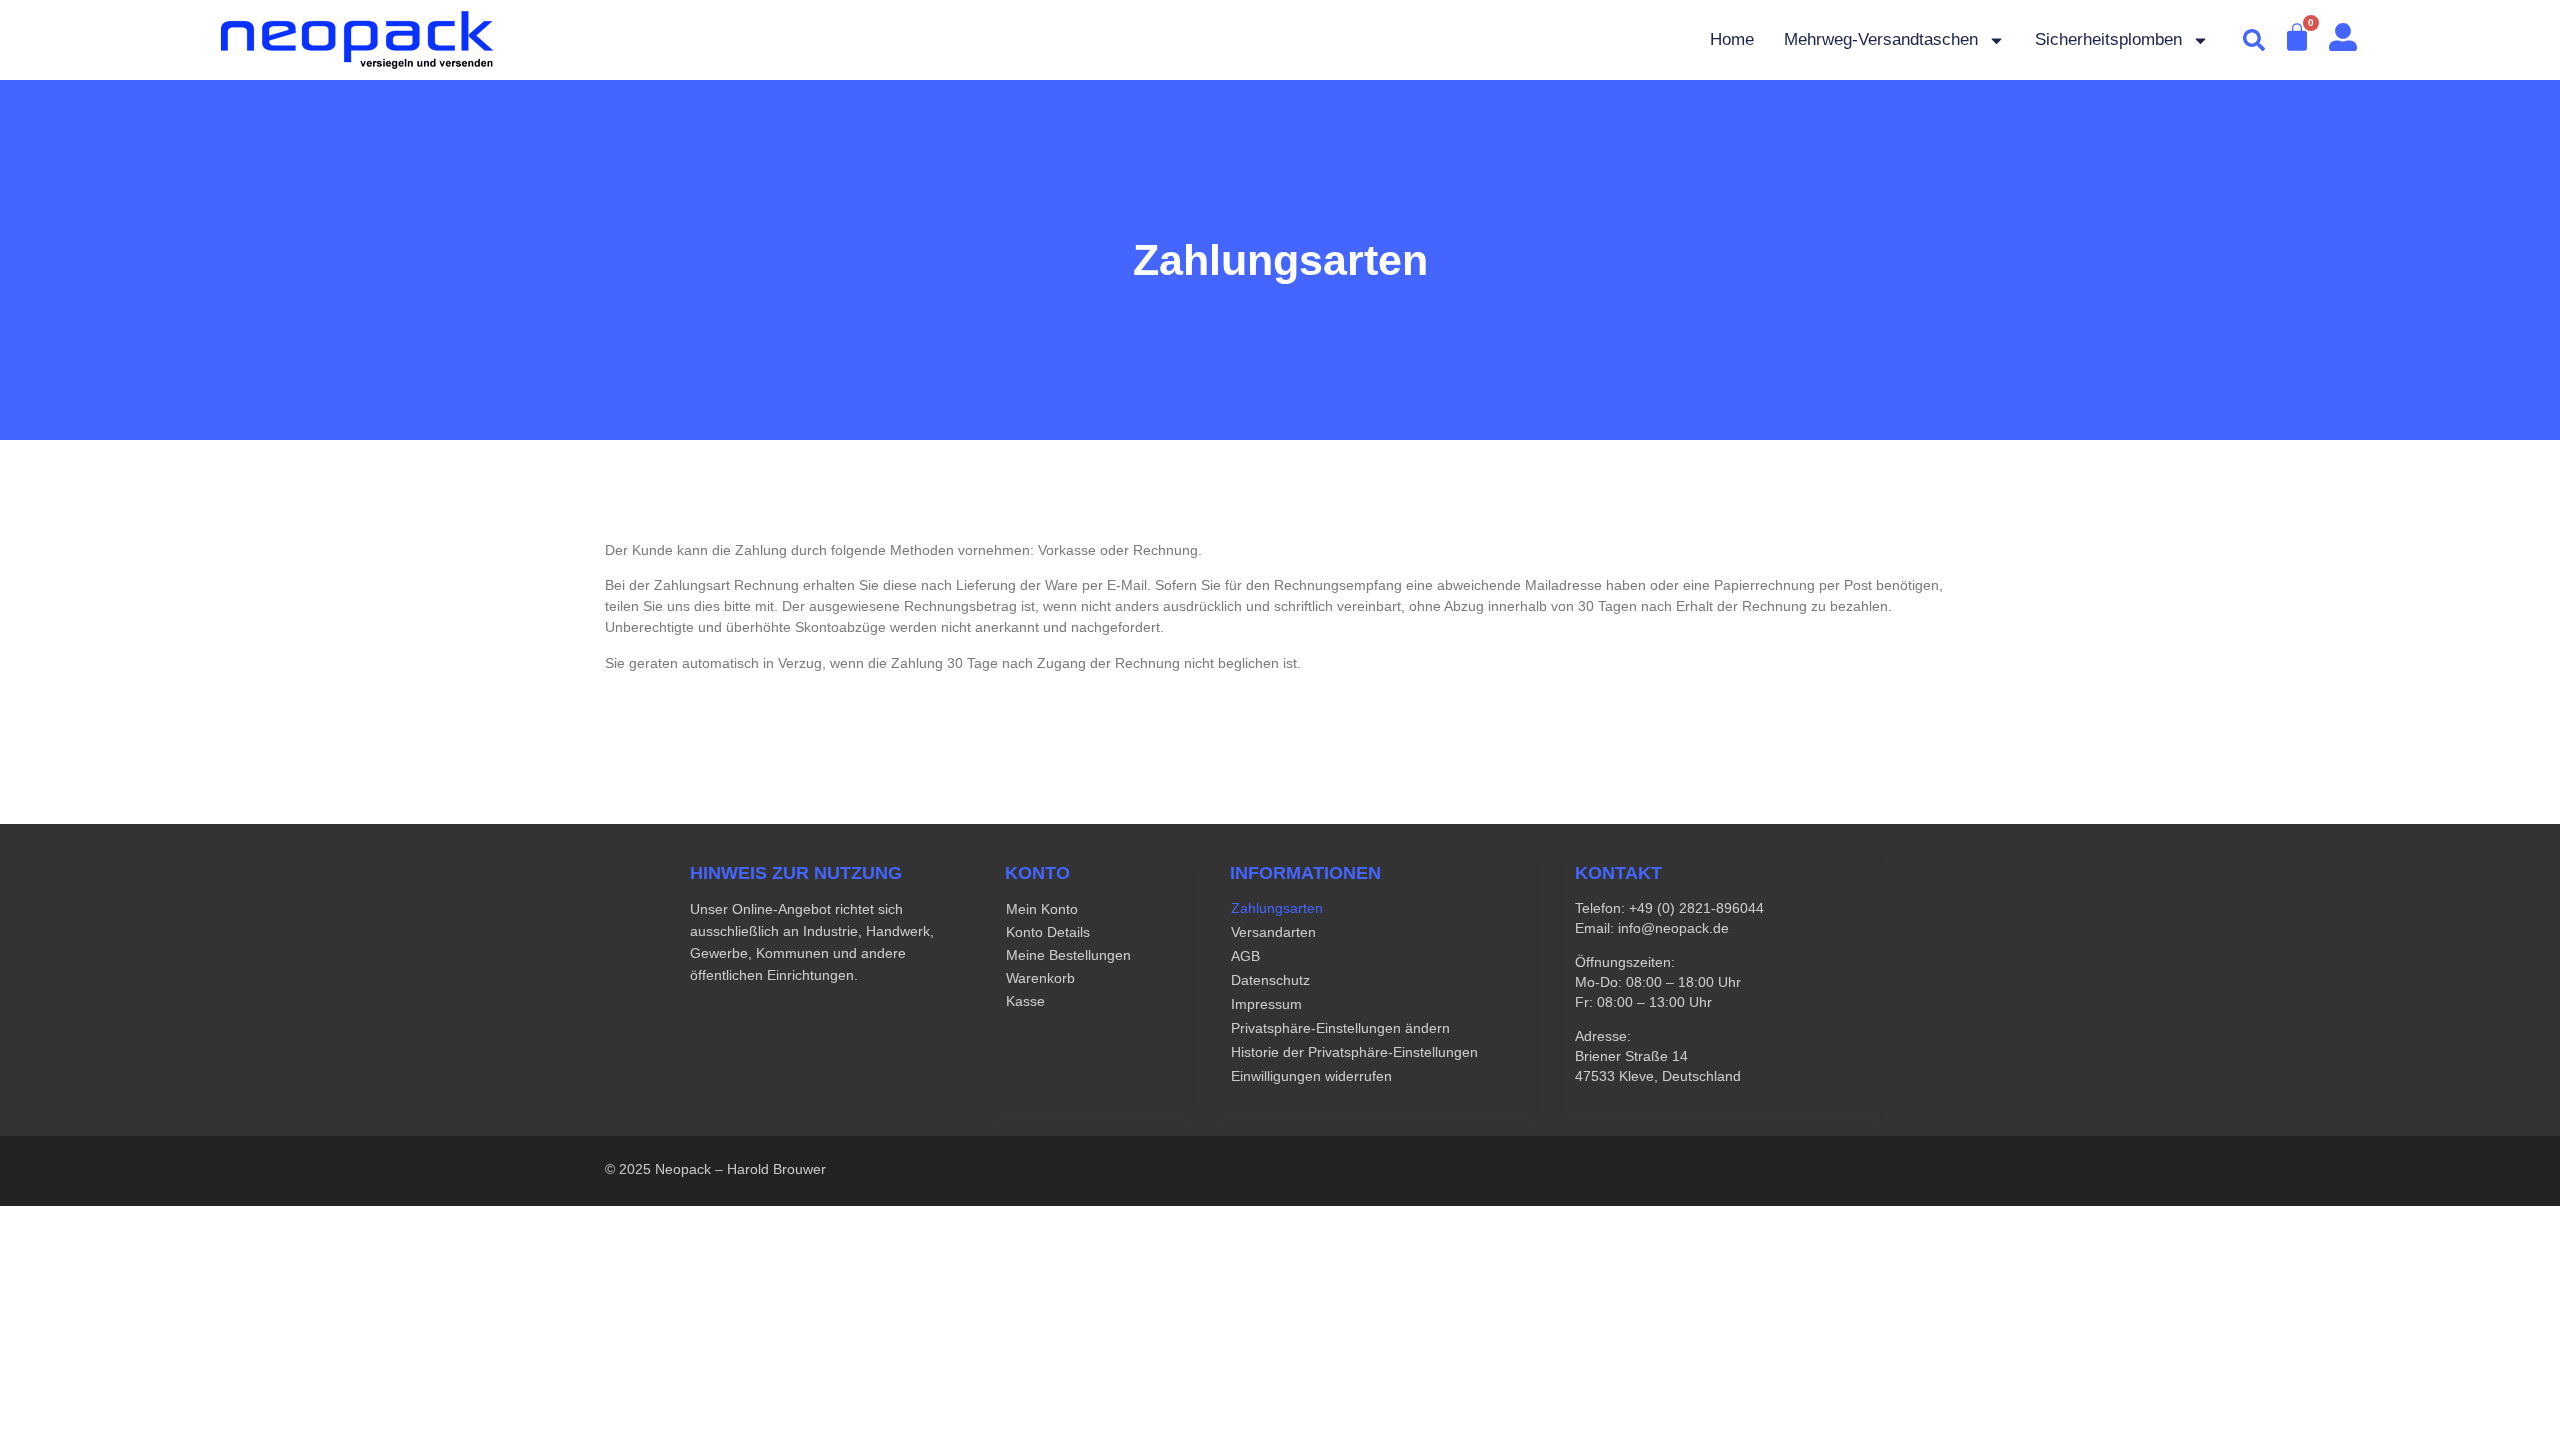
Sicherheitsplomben (2108, 39)
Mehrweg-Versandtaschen (1881, 39)
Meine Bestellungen (1068, 955)
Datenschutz (1270, 980)
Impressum (1266, 1004)
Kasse (1025, 1001)
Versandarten (1273, 932)
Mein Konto (1042, 909)
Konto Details (1048, 932)
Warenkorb (1040, 978)
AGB (1245, 956)
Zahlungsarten (1277, 908)
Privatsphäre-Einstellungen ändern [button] (1340, 1028)
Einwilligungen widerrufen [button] (1311, 1076)
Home (1732, 39)
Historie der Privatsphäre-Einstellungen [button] (1354, 1052)
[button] (2254, 40)
